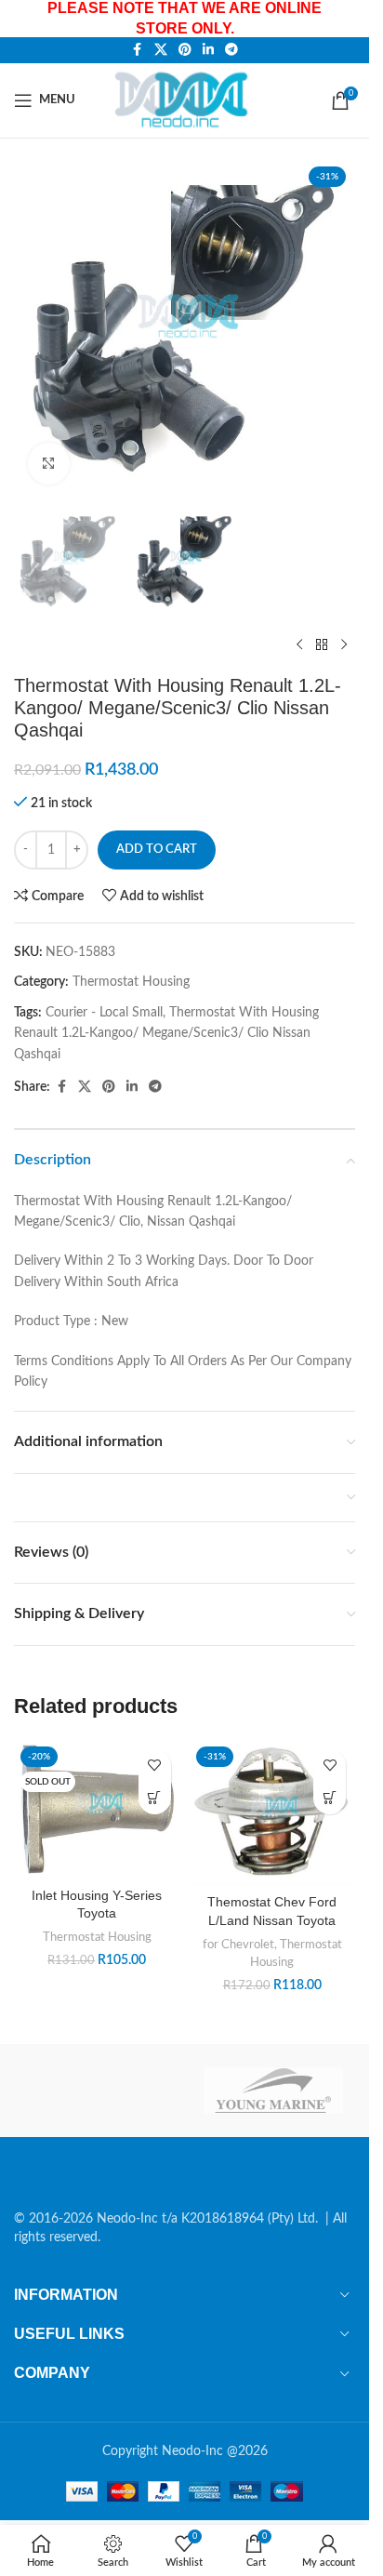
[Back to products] (322, 644)
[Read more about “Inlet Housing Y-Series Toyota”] (155, 1798)
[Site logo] (185, 100)
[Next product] (344, 644)
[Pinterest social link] (185, 50)
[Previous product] (299, 644)
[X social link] (161, 50)
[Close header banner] (346, 19)
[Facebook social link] (138, 50)
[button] (330, 1798)
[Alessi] (96, 2091)
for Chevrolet (238, 1945)
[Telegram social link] (231, 50)
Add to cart (157, 850)
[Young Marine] (274, 2091)
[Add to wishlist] (155, 1766)
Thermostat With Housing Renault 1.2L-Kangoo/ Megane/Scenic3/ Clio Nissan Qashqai (166, 1034)
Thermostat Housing (131, 982)
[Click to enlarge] (49, 464)
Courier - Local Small (104, 1013)
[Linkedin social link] (208, 50)
